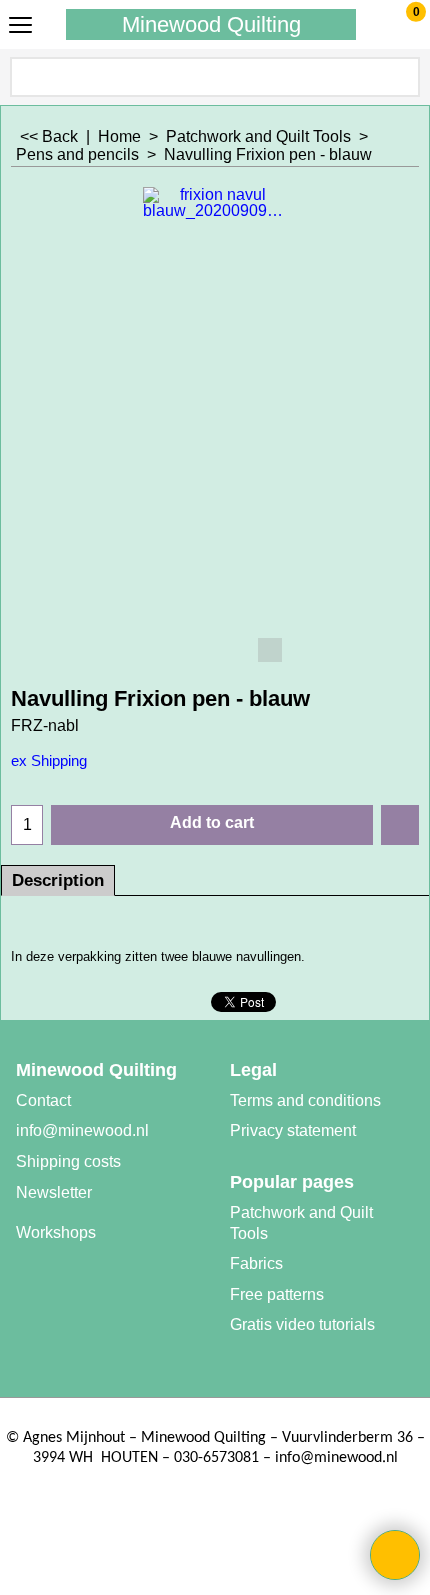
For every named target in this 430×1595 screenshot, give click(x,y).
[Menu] (20, 26)
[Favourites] (400, 825)
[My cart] (397, 25)
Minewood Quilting (211, 24)
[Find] (403, 77)
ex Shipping (49, 761)
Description (58, 880)
